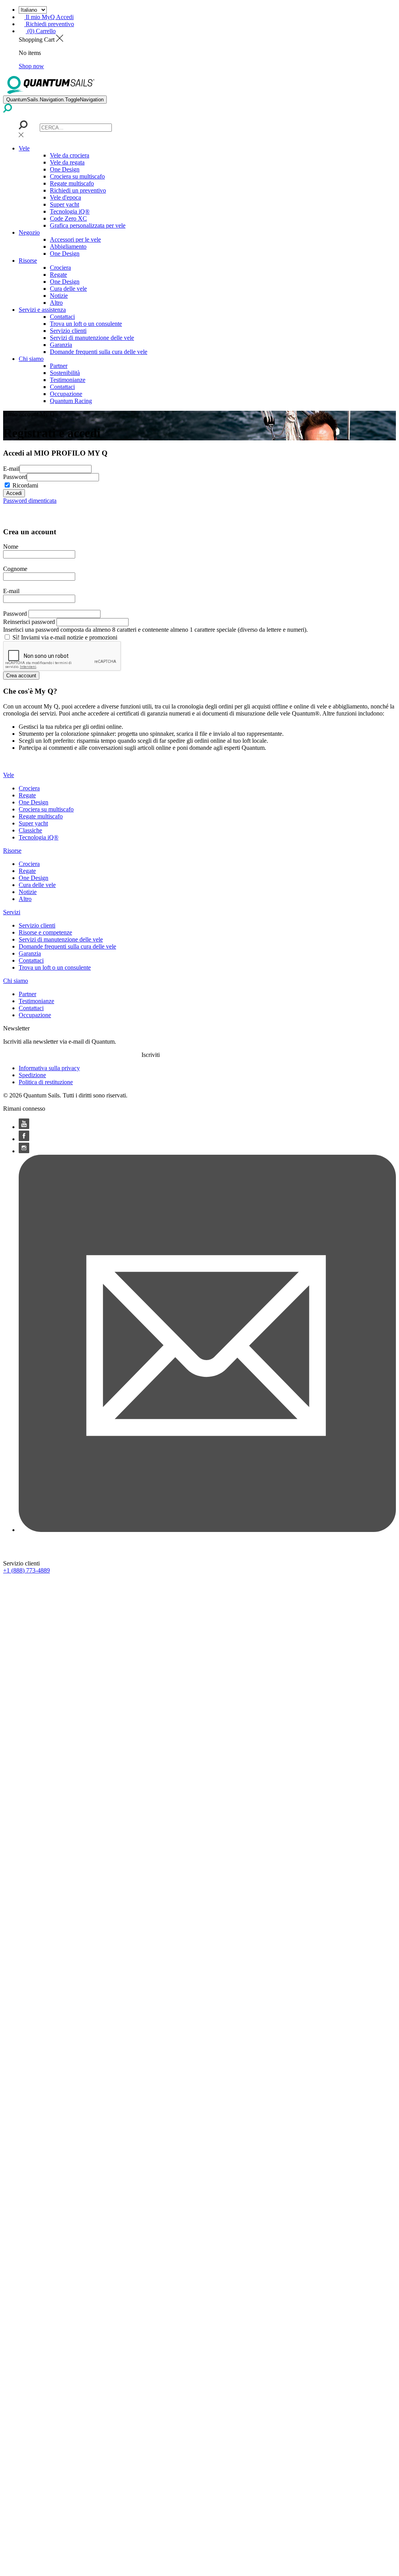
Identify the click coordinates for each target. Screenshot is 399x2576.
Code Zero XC (68, 218)
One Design (65, 169)
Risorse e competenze (45, 932)
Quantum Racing (71, 401)
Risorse (28, 261)
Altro (56, 303)
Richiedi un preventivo (78, 190)
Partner (59, 366)
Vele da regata (67, 162)
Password (15, 477)
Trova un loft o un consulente (86, 324)
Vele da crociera (70, 155)
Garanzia (61, 345)
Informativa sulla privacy (49, 1068)
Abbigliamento (68, 246)
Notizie (59, 296)
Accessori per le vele (75, 239)
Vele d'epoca (65, 197)
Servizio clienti (68, 331)
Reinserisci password (29, 622)
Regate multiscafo (72, 183)
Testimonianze (68, 380)
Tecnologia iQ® (70, 211)
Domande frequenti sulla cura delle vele (99, 352)
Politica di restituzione (46, 1082)
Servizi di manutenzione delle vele (92, 338)
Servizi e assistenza (42, 310)
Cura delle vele (68, 289)
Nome (11, 547)
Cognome (15, 569)
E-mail (11, 469)
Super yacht (64, 204)
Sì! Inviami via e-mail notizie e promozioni (65, 637)
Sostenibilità (65, 373)
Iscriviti (151, 1055)
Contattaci (62, 317)
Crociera (60, 268)
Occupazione (66, 394)
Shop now (31, 66)
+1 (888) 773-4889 (26, 1570)
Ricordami (25, 485)
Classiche (30, 830)
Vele (24, 148)
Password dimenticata (30, 501)
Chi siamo (31, 359)
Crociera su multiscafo (77, 176)
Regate (58, 275)
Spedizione (32, 1075)
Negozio (29, 232)
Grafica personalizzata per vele (88, 225)
